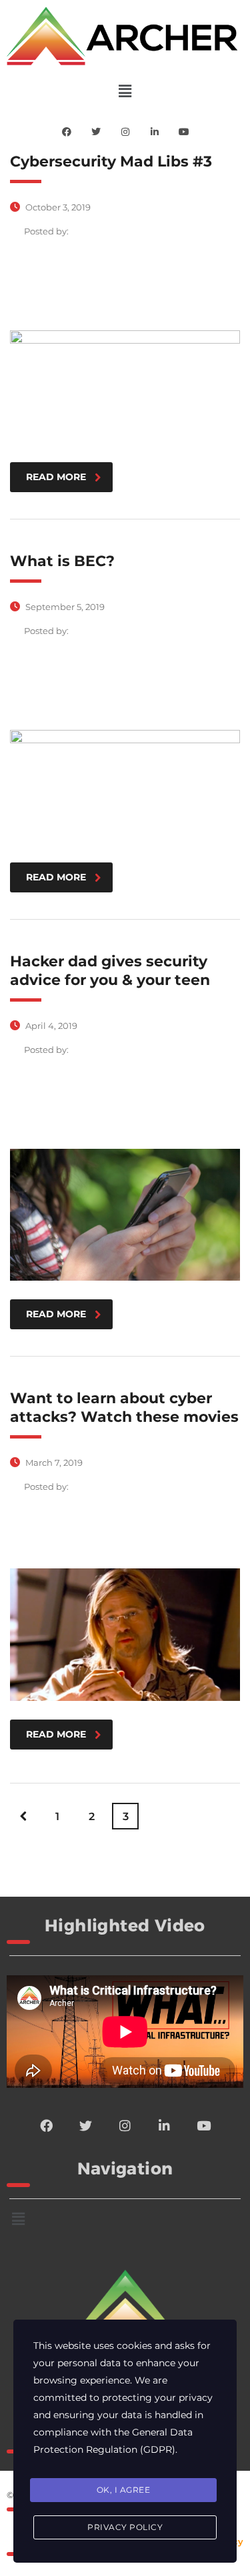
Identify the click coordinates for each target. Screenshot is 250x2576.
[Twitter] (96, 132)
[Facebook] (67, 132)
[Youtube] (184, 132)
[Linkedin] (155, 132)
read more (56, 477)
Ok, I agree (124, 2490)
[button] (125, 91)
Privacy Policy (125, 2527)
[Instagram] (125, 132)
